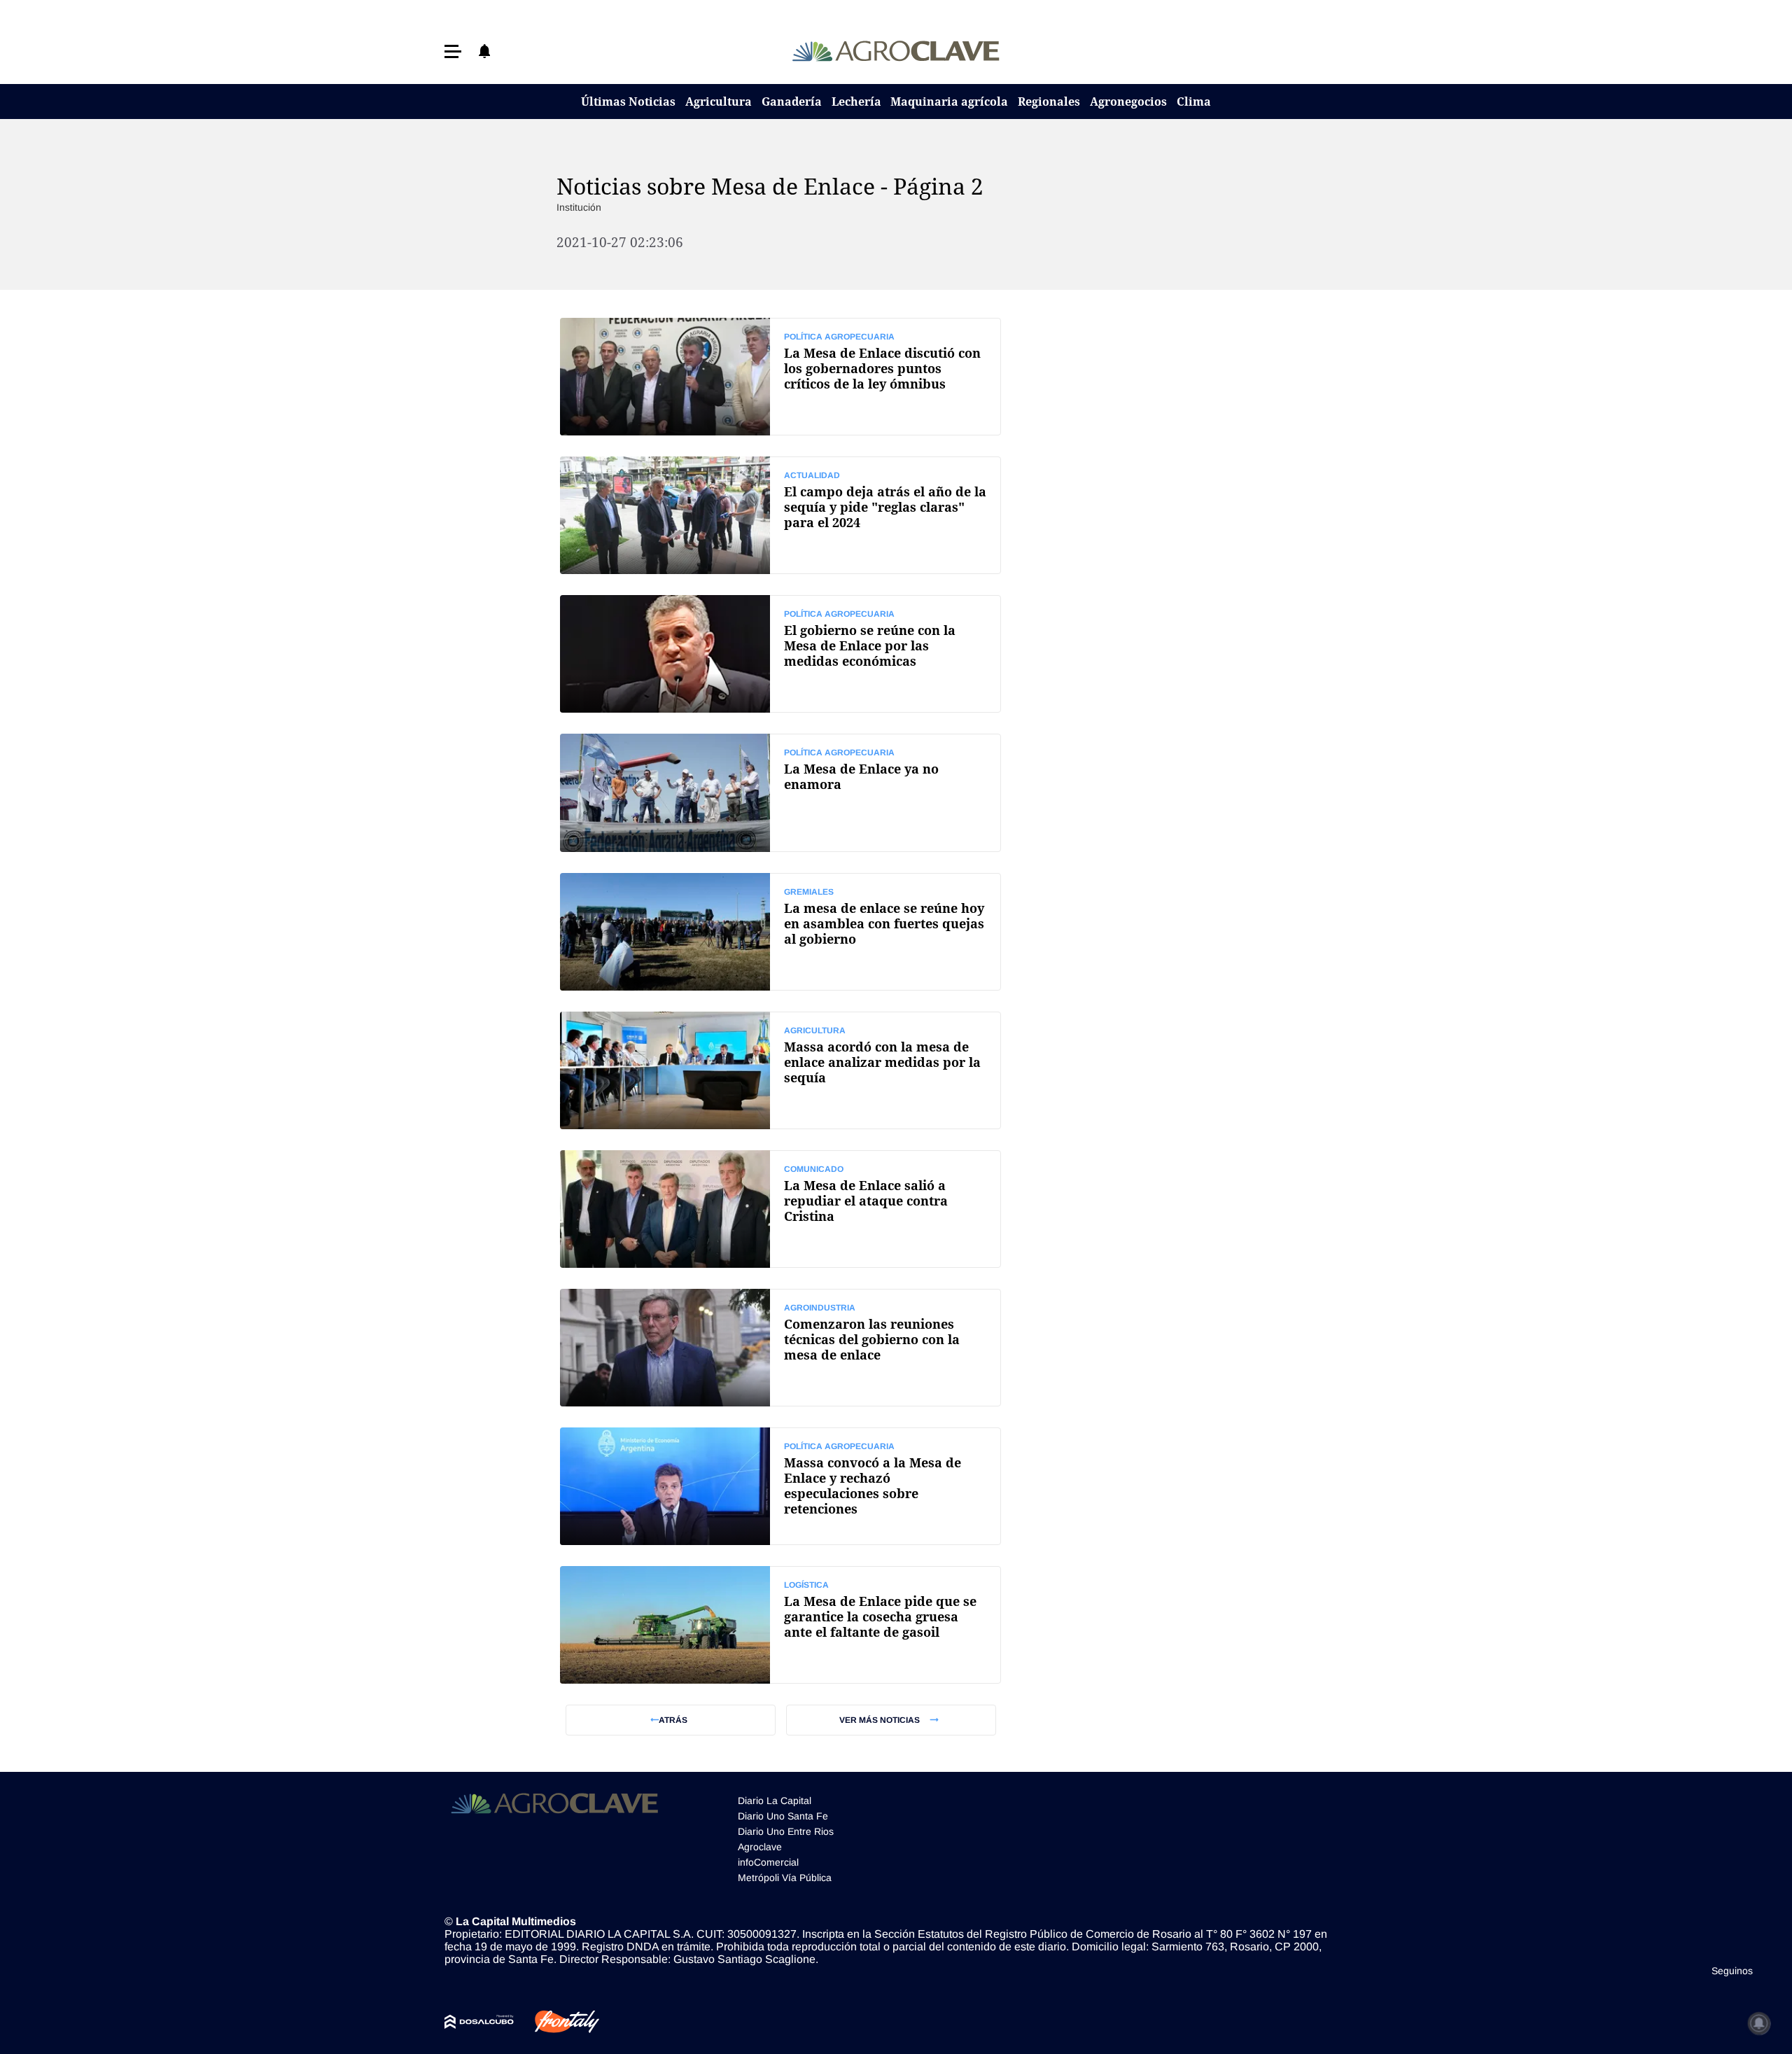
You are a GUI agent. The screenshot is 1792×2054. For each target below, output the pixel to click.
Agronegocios (1128, 102)
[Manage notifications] (1759, 2023)
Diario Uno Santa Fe (783, 1816)
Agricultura (719, 102)
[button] (453, 51)
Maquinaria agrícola (949, 102)
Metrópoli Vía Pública (785, 1878)
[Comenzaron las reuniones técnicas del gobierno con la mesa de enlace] (780, 1348)
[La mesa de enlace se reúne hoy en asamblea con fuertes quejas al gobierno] (780, 932)
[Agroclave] (896, 51)
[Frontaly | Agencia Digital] (556, 2022)
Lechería (856, 102)
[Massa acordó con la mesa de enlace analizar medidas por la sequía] (780, 1070)
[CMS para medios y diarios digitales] (479, 2022)
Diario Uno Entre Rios (786, 1831)
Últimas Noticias (628, 102)
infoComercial (768, 1862)
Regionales (1049, 102)
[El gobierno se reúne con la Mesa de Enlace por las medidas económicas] (780, 654)
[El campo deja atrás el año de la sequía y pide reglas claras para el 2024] (780, 515)
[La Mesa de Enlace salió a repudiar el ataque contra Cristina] (780, 1209)
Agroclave (760, 1847)
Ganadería (792, 102)
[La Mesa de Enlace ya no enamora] (780, 792)
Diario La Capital (775, 1801)
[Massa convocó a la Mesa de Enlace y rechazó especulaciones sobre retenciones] (780, 1486)
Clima (1194, 102)
